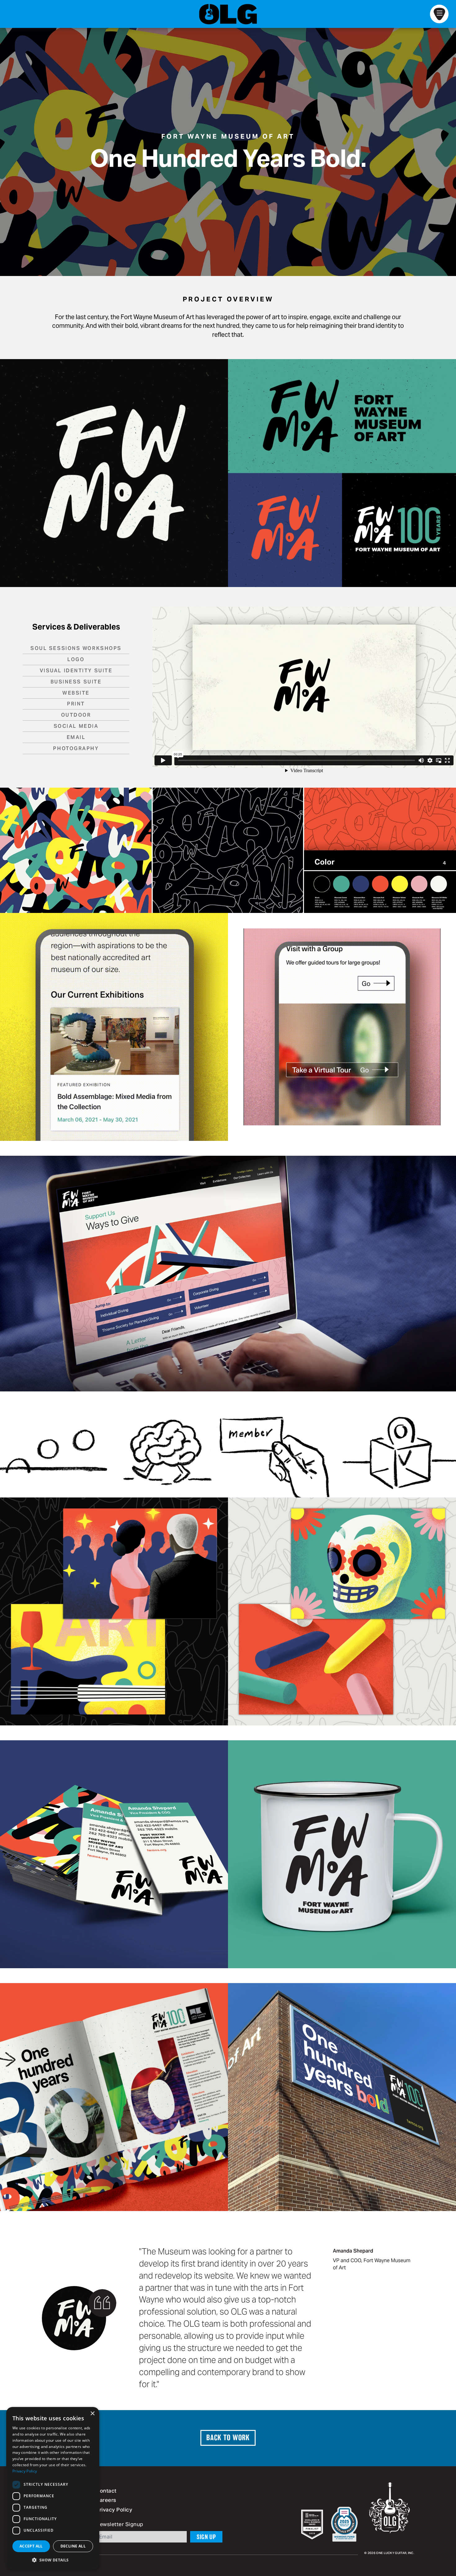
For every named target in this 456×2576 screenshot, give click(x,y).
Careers (106, 2501)
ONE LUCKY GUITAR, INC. (395, 2553)
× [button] (92, 2414)
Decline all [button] (73, 2546)
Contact (106, 2491)
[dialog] (53, 2488)
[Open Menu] (439, 14)
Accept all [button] (31, 2546)
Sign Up (206, 2537)
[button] (53, 2560)
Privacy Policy (114, 2510)
